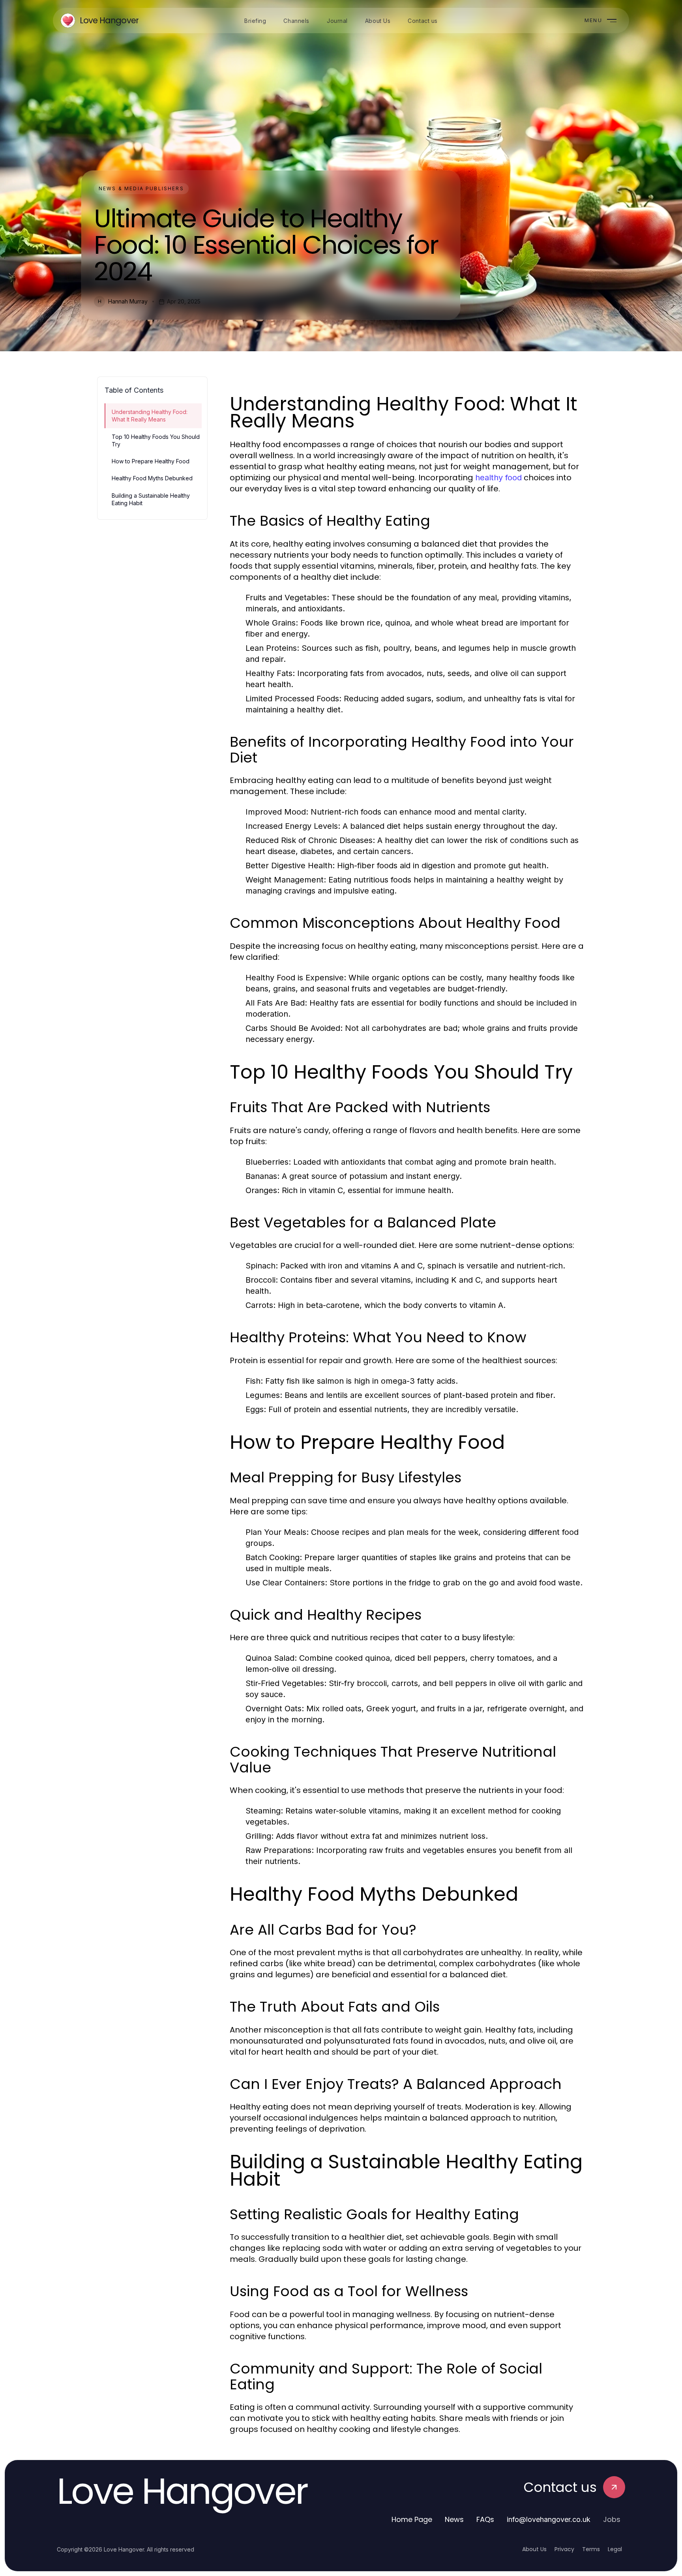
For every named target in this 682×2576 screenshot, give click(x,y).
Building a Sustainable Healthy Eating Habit (151, 499)
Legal (615, 2549)
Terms (591, 2549)
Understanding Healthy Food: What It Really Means (150, 416)
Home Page (412, 2519)
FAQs (485, 2519)
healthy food (498, 478)
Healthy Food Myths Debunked (152, 478)
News (454, 2519)
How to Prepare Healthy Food (151, 461)
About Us (534, 2549)
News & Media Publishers (141, 188)
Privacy (564, 2549)
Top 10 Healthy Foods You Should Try (156, 440)
